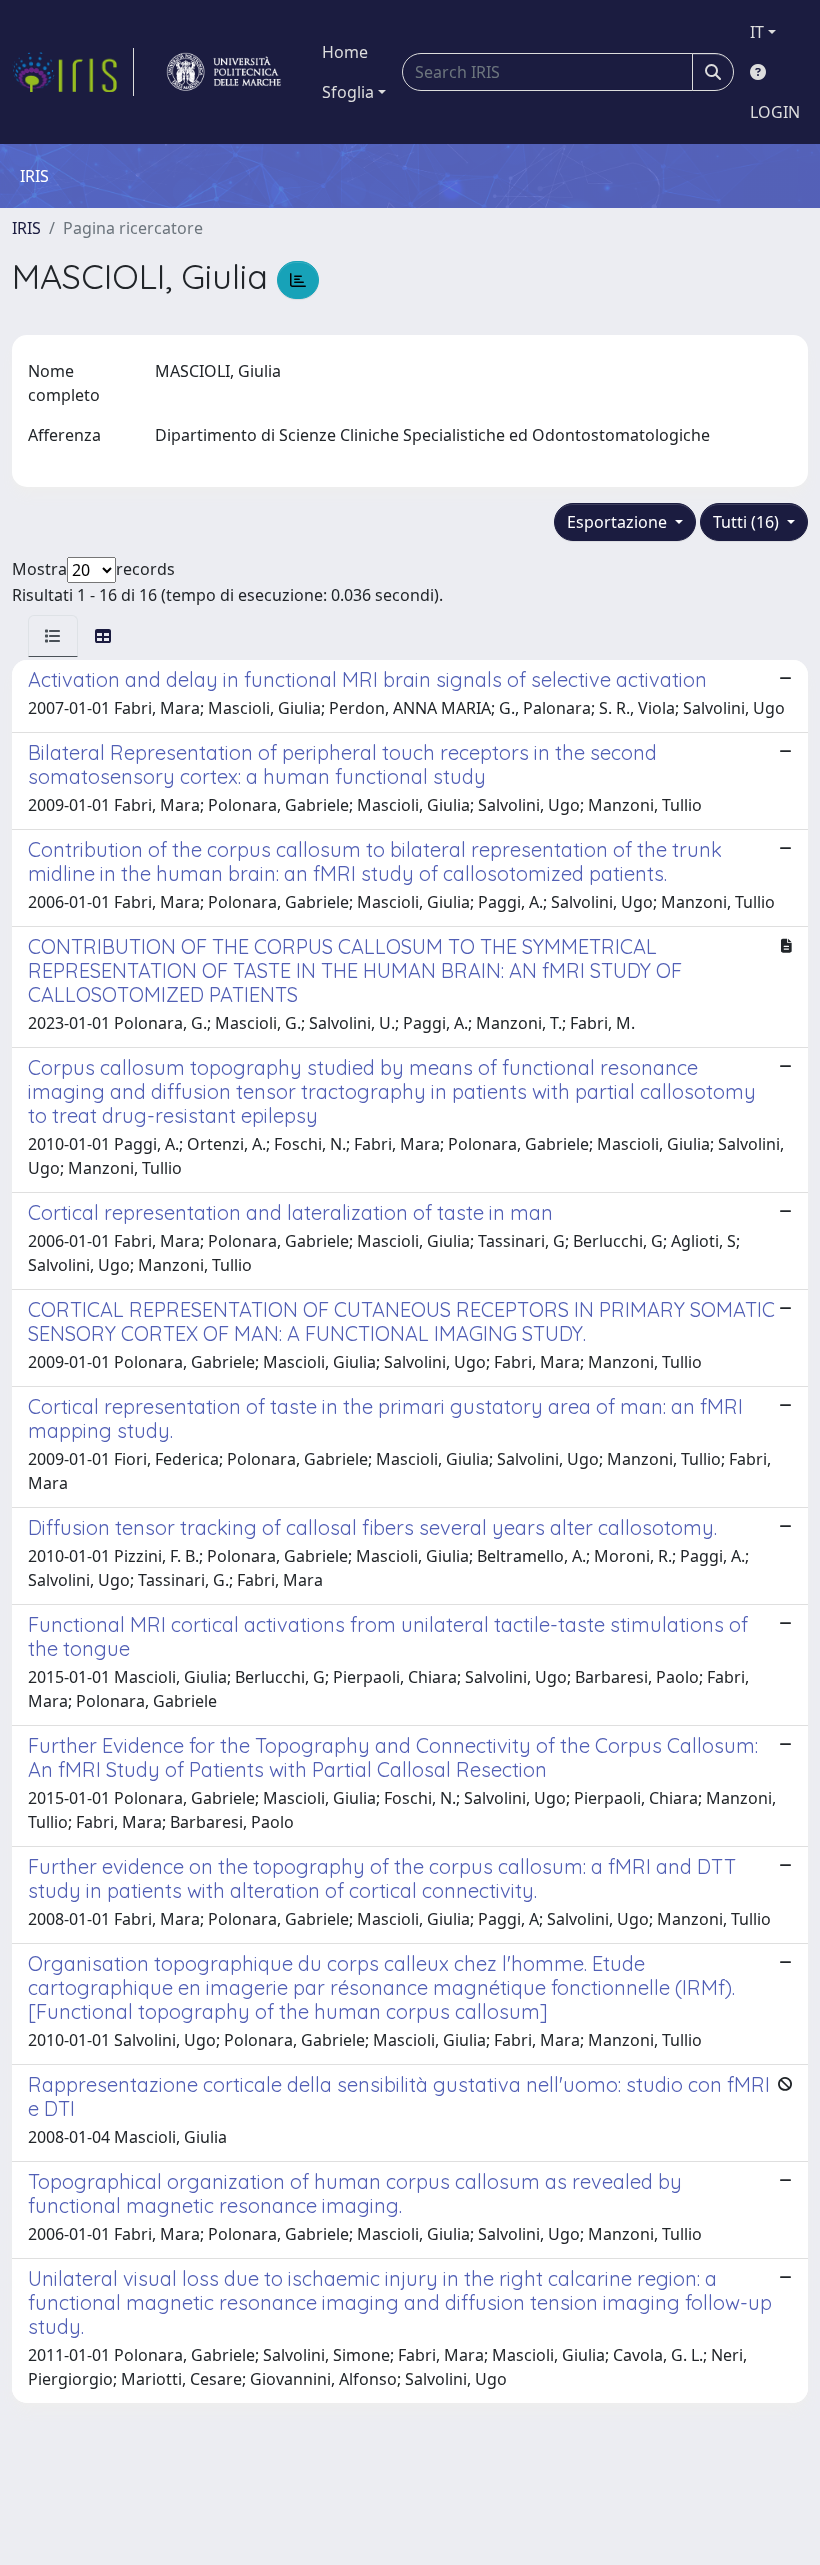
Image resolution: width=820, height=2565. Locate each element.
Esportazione (619, 522)
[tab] (53, 636)
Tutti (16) (748, 522)
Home (345, 52)
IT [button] (757, 32)
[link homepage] (73, 72)
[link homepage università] (224, 72)
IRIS (26, 228)
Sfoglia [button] (348, 92)
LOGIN (775, 112)
